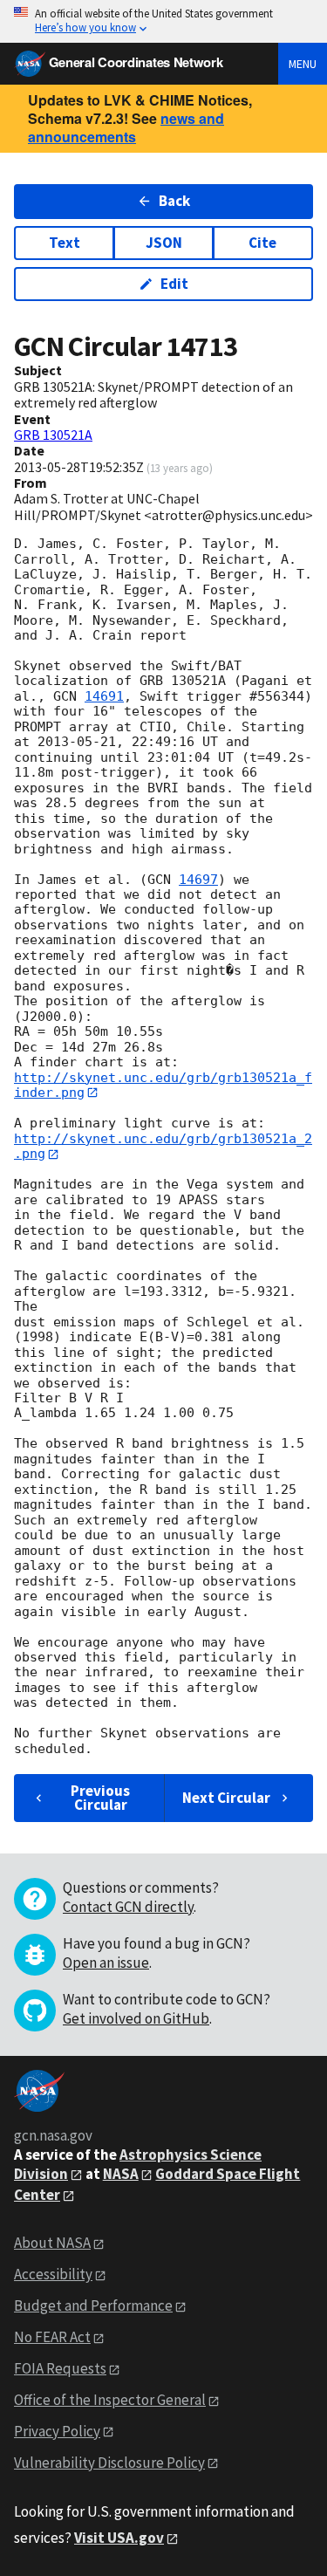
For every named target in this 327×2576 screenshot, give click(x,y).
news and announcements (126, 127)
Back (174, 201)
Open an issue (106, 1963)
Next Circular (226, 1798)
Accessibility (53, 2274)
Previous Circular (100, 1797)
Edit (174, 284)
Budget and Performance (93, 2305)
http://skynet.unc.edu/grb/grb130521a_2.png (163, 1146)
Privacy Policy (57, 2431)
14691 (104, 696)
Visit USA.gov (119, 2538)
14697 (198, 880)
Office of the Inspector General (110, 2400)
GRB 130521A (53, 435)
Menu (303, 64)
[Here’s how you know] (163, 21)
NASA (121, 2174)
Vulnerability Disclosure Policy (109, 2463)
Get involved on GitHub (136, 2018)
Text (65, 243)
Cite (262, 243)
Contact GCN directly (128, 1907)
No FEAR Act (52, 2337)
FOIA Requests (60, 2368)
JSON (164, 243)
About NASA (52, 2243)
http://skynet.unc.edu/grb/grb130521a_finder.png (163, 1085)
